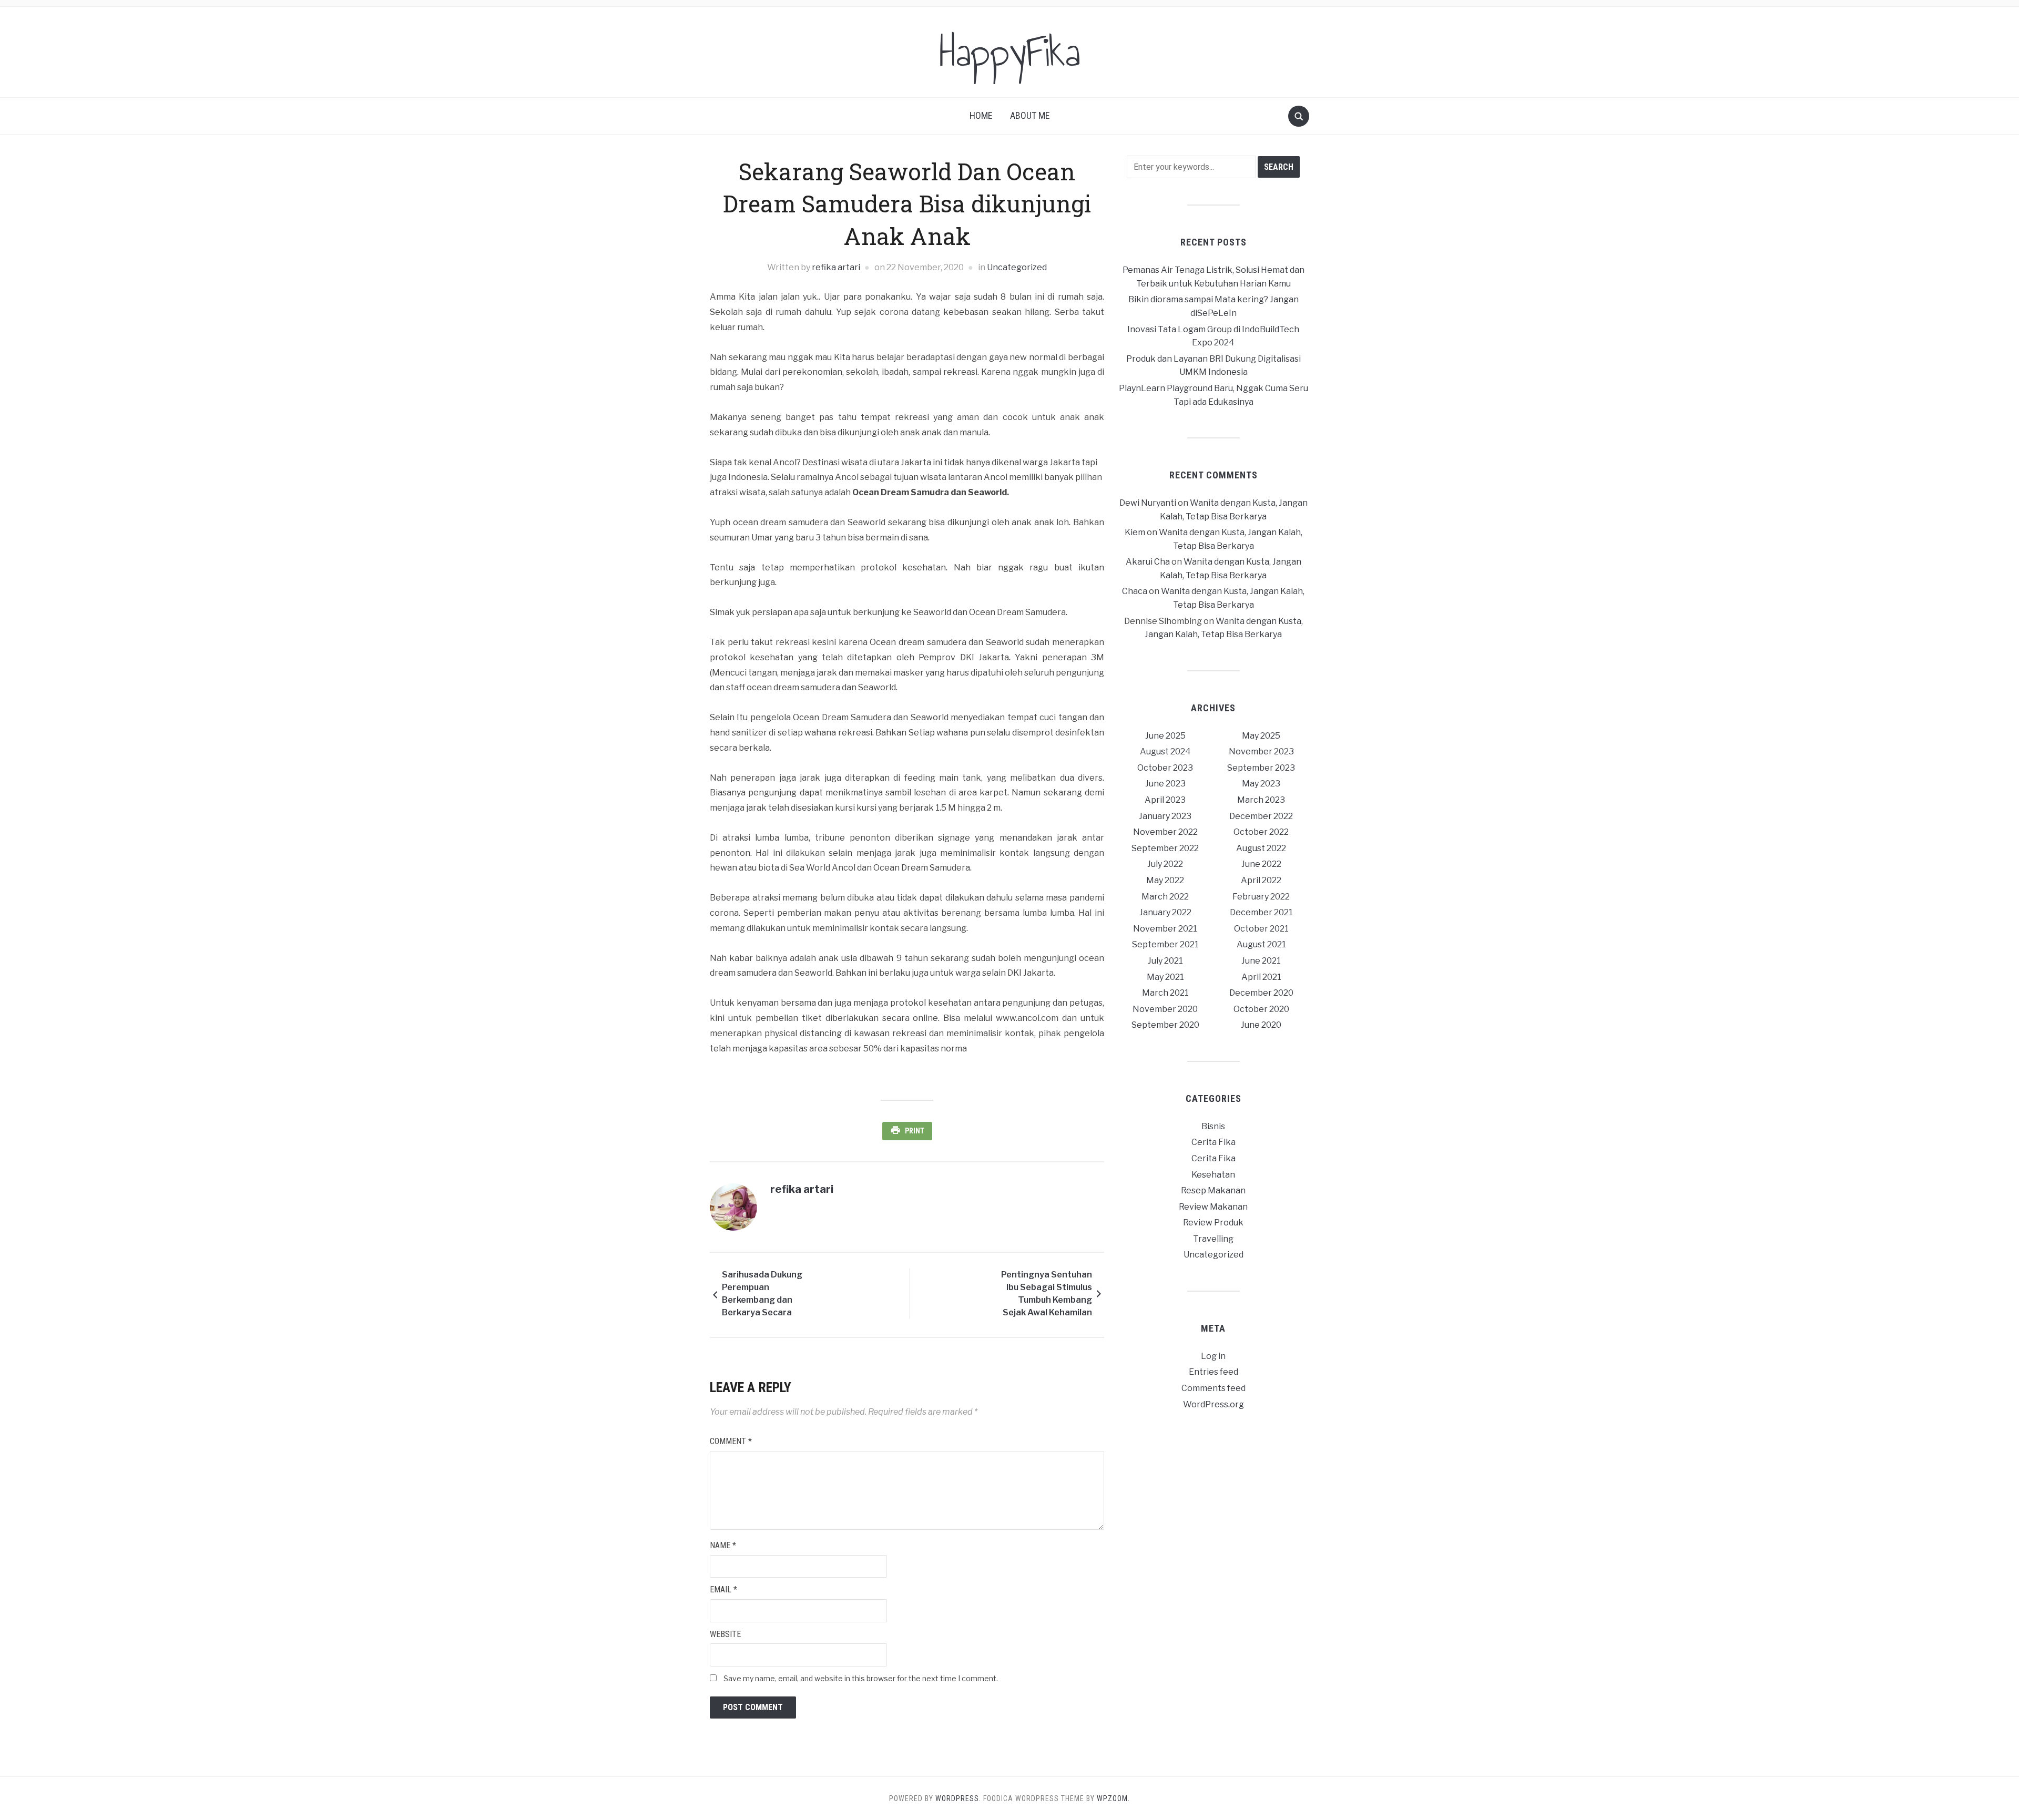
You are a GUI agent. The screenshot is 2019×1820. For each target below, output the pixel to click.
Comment (731, 1441)
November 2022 (1165, 832)
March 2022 (1165, 897)
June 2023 (1165, 784)
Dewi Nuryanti (1148, 503)
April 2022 (1261, 880)
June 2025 (1165, 736)
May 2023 (1261, 784)
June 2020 (1261, 1025)
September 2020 (1165, 1025)
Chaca (1135, 591)
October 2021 (1261, 929)
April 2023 (1165, 800)
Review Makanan (1213, 1207)
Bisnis (1213, 1126)
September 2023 (1261, 768)
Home (981, 115)
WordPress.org (1214, 1404)
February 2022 (1261, 897)
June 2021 (1261, 961)
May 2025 (1261, 736)
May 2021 (1165, 977)
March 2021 (1165, 993)
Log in (1213, 1356)
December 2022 (1261, 816)
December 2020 (1261, 993)
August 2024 (1165, 751)
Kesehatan (1213, 1175)
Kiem (1135, 532)
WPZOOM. (1113, 1798)
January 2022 (1165, 912)
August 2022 (1261, 848)
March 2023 (1261, 800)
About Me (1030, 115)
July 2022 (1165, 864)
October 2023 (1165, 768)
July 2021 (1165, 961)
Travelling (1213, 1239)
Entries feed (1214, 1372)
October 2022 (1261, 832)
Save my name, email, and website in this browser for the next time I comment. (861, 1678)
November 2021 (1165, 929)
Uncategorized (1017, 267)
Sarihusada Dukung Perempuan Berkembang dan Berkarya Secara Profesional (762, 1295)
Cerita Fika (1214, 1142)
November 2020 (1165, 1009)
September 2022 (1165, 848)
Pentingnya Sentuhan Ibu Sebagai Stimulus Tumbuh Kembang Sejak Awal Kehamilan (1047, 1294)
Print (915, 1131)
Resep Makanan (1213, 1190)
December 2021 (1261, 912)
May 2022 (1165, 880)
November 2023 (1261, 751)
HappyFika (1010, 52)
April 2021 (1261, 977)
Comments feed (1214, 1388)
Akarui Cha (1148, 562)
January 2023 (1165, 816)
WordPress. (958, 1798)
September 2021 (1165, 944)
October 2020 (1261, 1009)
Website (725, 1634)
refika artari (836, 267)
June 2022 (1261, 864)
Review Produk (1213, 1223)
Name (723, 1545)
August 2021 (1261, 944)
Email (723, 1589)
